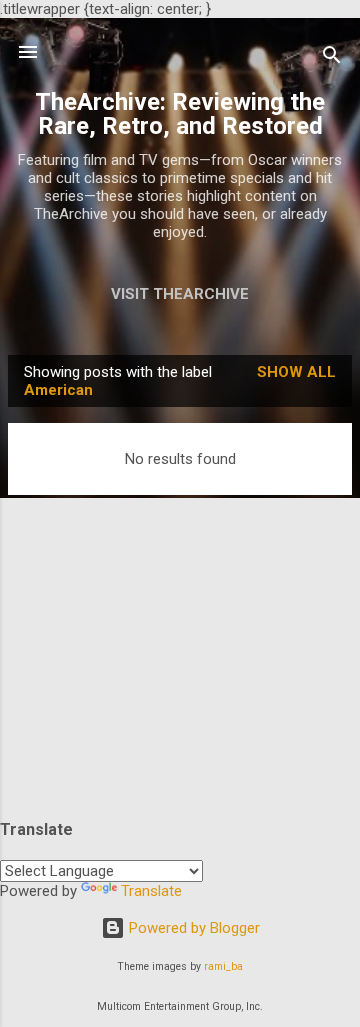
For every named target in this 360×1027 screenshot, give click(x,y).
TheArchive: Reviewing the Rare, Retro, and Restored (180, 114)
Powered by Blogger (192, 928)
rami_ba (223, 966)
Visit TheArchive (180, 294)
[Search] (332, 58)
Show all (296, 372)
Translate (151, 891)
